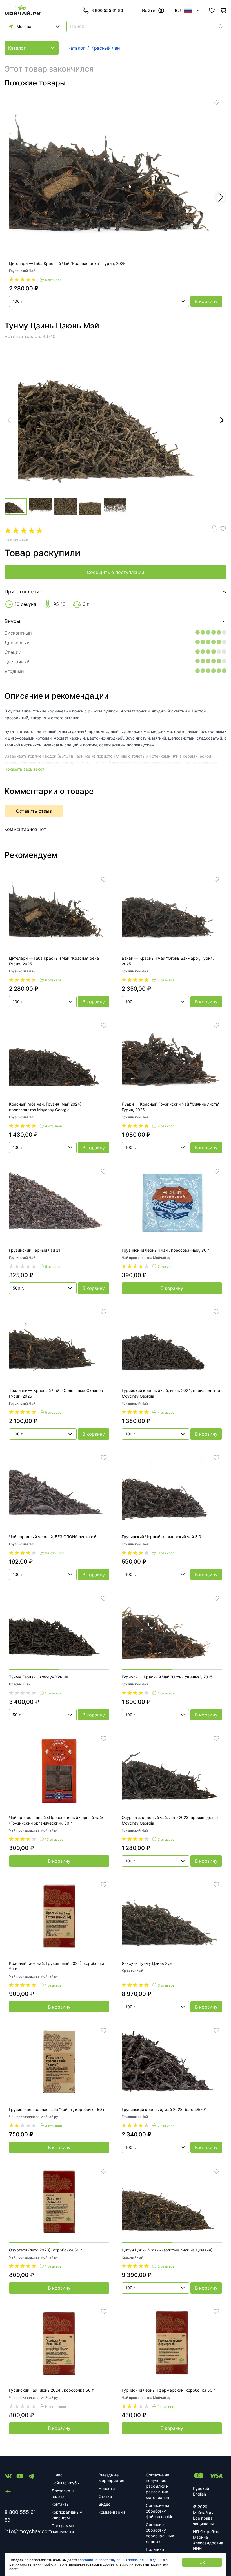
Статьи (105, 2496)
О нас (57, 2475)
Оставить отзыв (34, 811)
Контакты (61, 2504)
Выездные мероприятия (111, 2478)
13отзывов (54, 1839)
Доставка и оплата (63, 2493)
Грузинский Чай (22, 271)
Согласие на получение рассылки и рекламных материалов (158, 2486)
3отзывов (166, 1839)
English (199, 2494)
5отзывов (53, 1267)
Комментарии (112, 2512)
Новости (107, 2488)
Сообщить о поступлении (115, 572)
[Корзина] (223, 10)
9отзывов (166, 1553)
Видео (105, 2504)
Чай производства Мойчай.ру (146, 1258)
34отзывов (55, 1553)
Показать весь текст (24, 769)
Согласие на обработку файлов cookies (161, 2511)
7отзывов (166, 980)
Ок (202, 2562)
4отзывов (54, 1126)
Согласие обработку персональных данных (160, 2533)
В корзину (206, 301)
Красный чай (20, 1684)
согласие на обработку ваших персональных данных (121, 2560)
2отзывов (166, 1126)
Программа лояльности (63, 2528)
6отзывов (53, 280)
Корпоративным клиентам (67, 2515)
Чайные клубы (66, 2483)
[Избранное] (212, 10)
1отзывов (53, 1693)
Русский (201, 2488)
